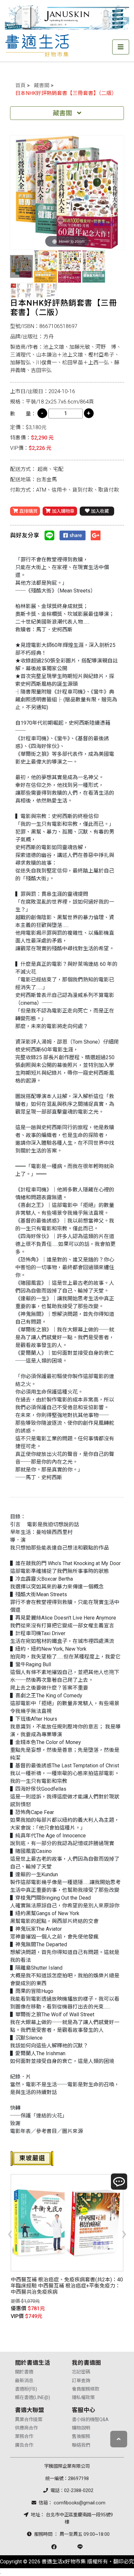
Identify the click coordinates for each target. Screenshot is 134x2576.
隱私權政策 (83, 2398)
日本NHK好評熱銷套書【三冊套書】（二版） (66, 93)
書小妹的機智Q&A (90, 2420)
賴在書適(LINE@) (33, 2398)
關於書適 (24, 2372)
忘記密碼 (81, 2372)
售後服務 (81, 2436)
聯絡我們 (81, 2445)
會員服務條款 (86, 2389)
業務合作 (24, 2436)
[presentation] (10, 2233)
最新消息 (24, 2381)
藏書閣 (42, 85)
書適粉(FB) (26, 2389)
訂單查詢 (81, 2381)
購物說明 (81, 2428)
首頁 (20, 85)
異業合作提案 (29, 2420)
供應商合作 (26, 2428)
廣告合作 (24, 2445)
